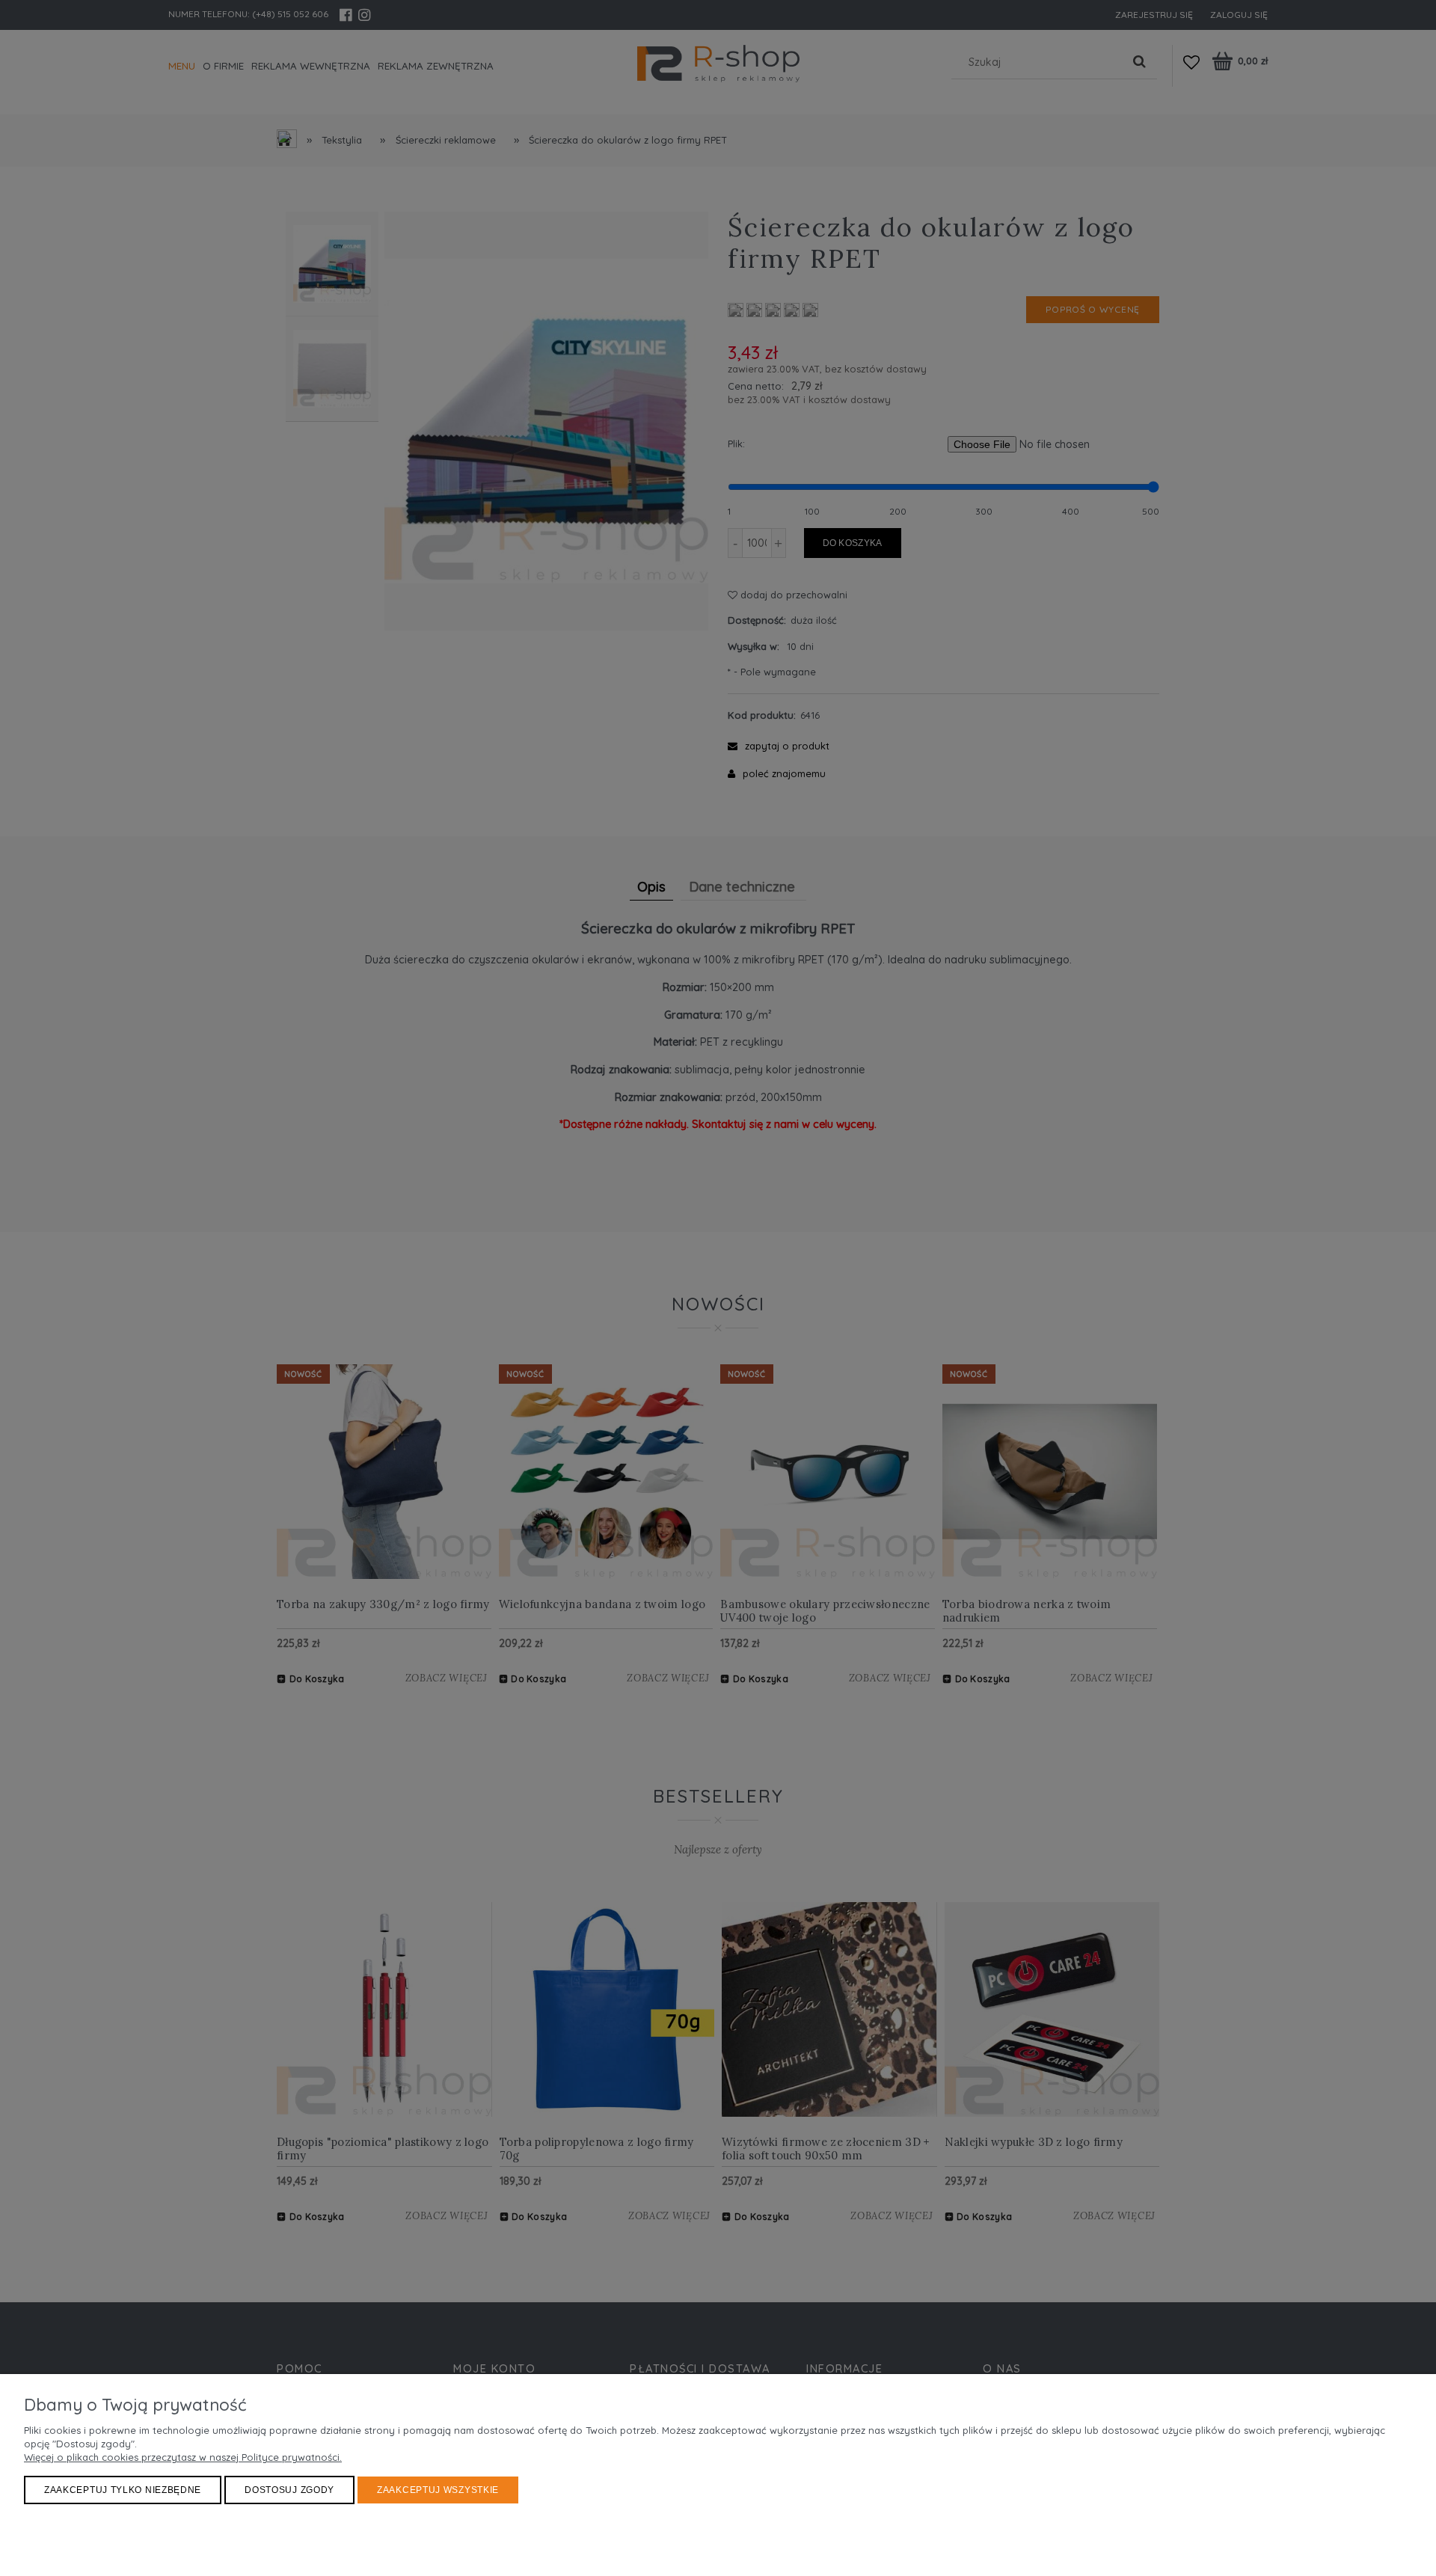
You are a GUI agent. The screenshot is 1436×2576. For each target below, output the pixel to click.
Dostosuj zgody (289, 2490)
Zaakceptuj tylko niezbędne (123, 2490)
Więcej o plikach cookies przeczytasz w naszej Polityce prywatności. (183, 2457)
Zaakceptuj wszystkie (438, 2490)
